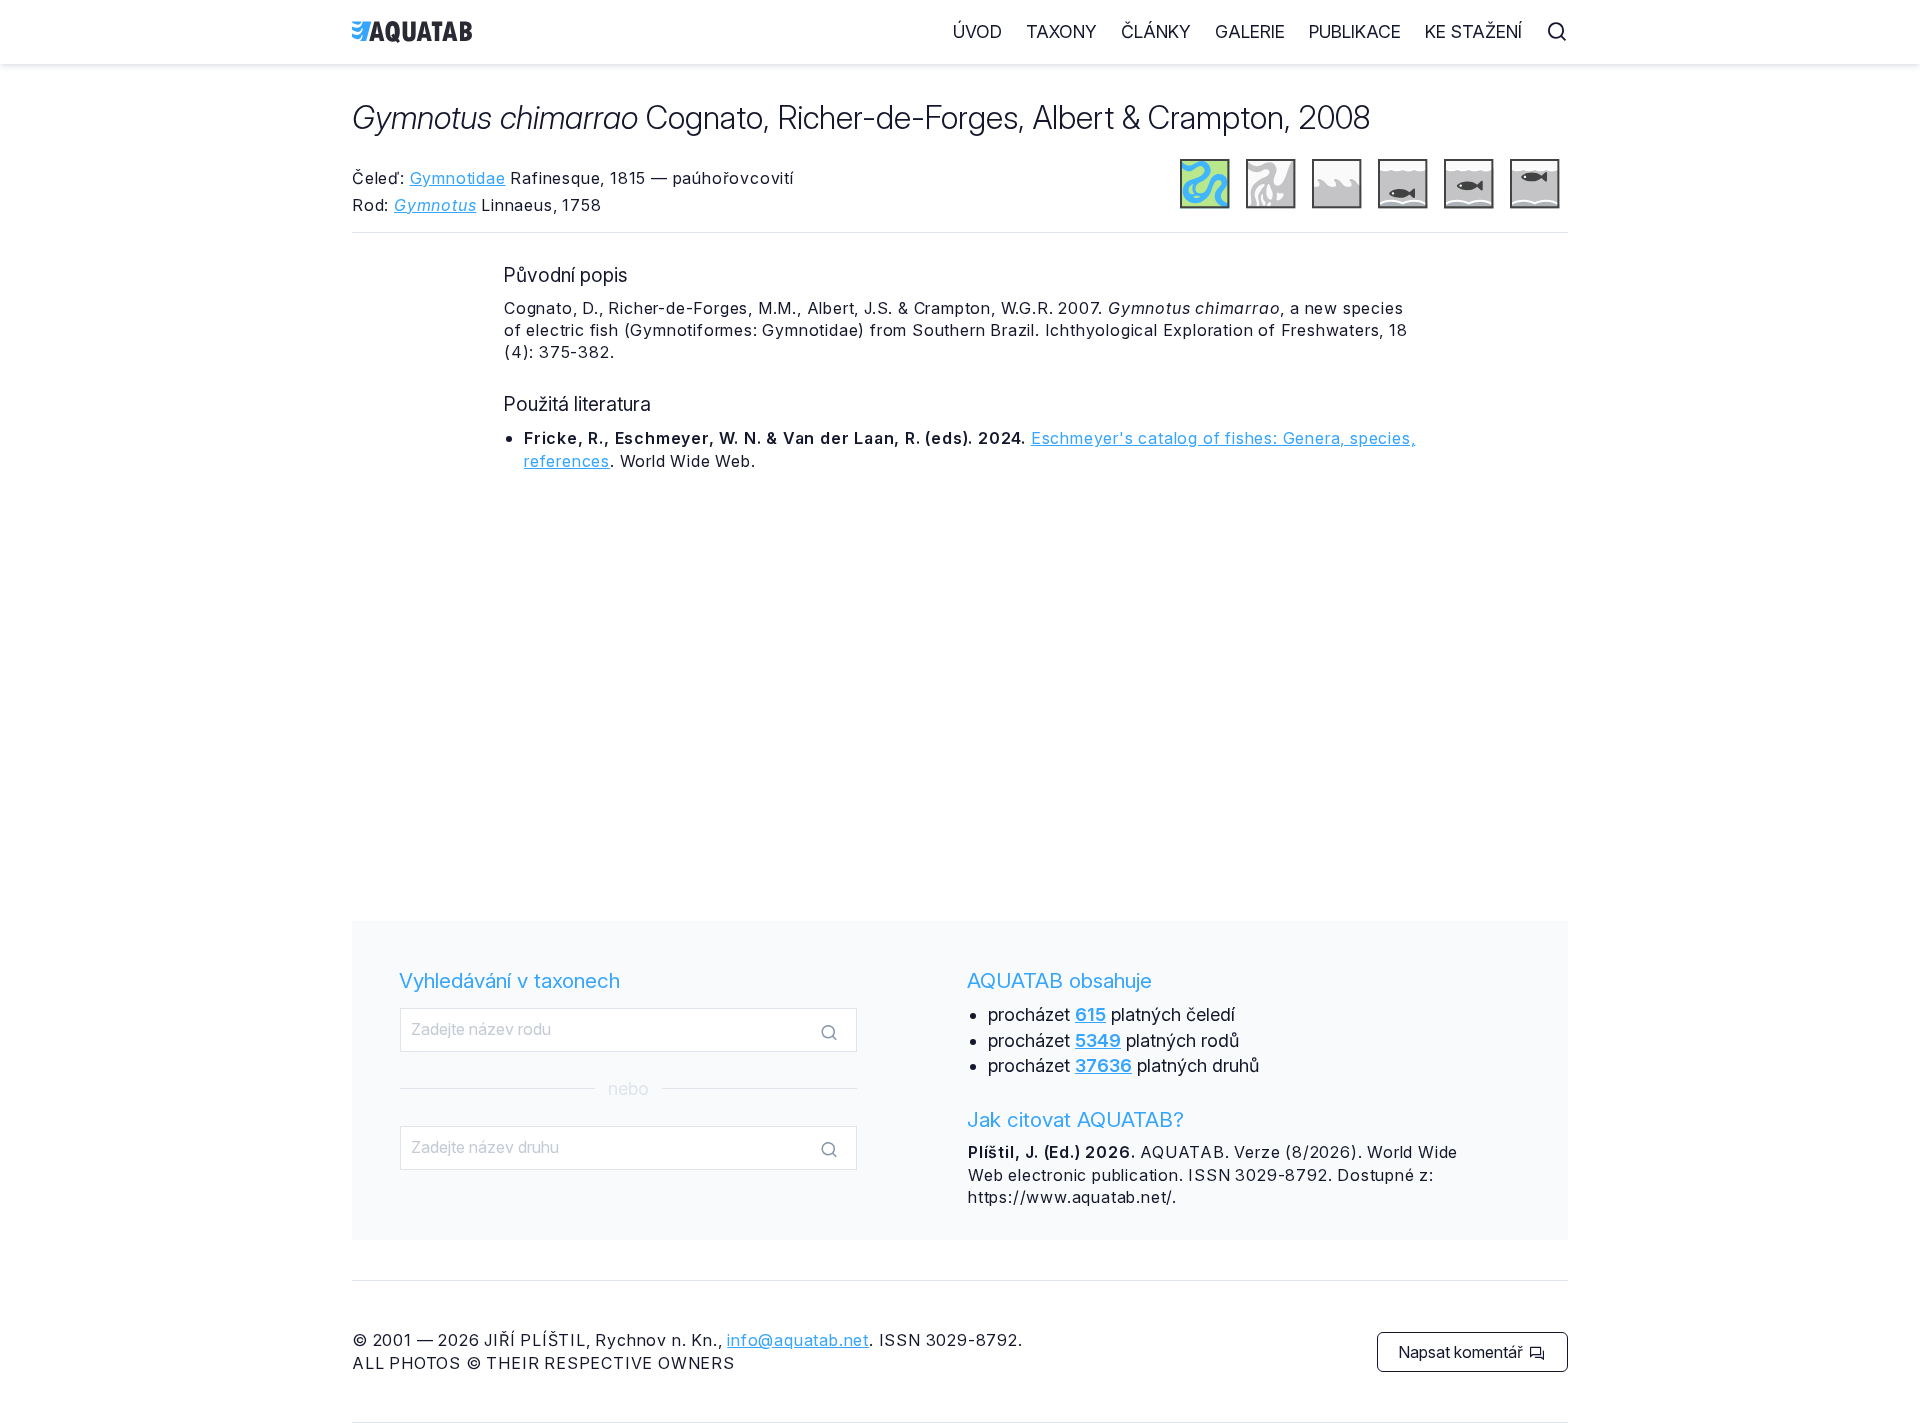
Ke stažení (1473, 31)
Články (1156, 31)
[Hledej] (829, 1031)
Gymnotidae (458, 178)
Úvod (977, 31)
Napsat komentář (1462, 1352)
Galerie (1250, 31)
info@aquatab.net (798, 1340)
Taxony (1061, 31)
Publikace (1355, 31)
